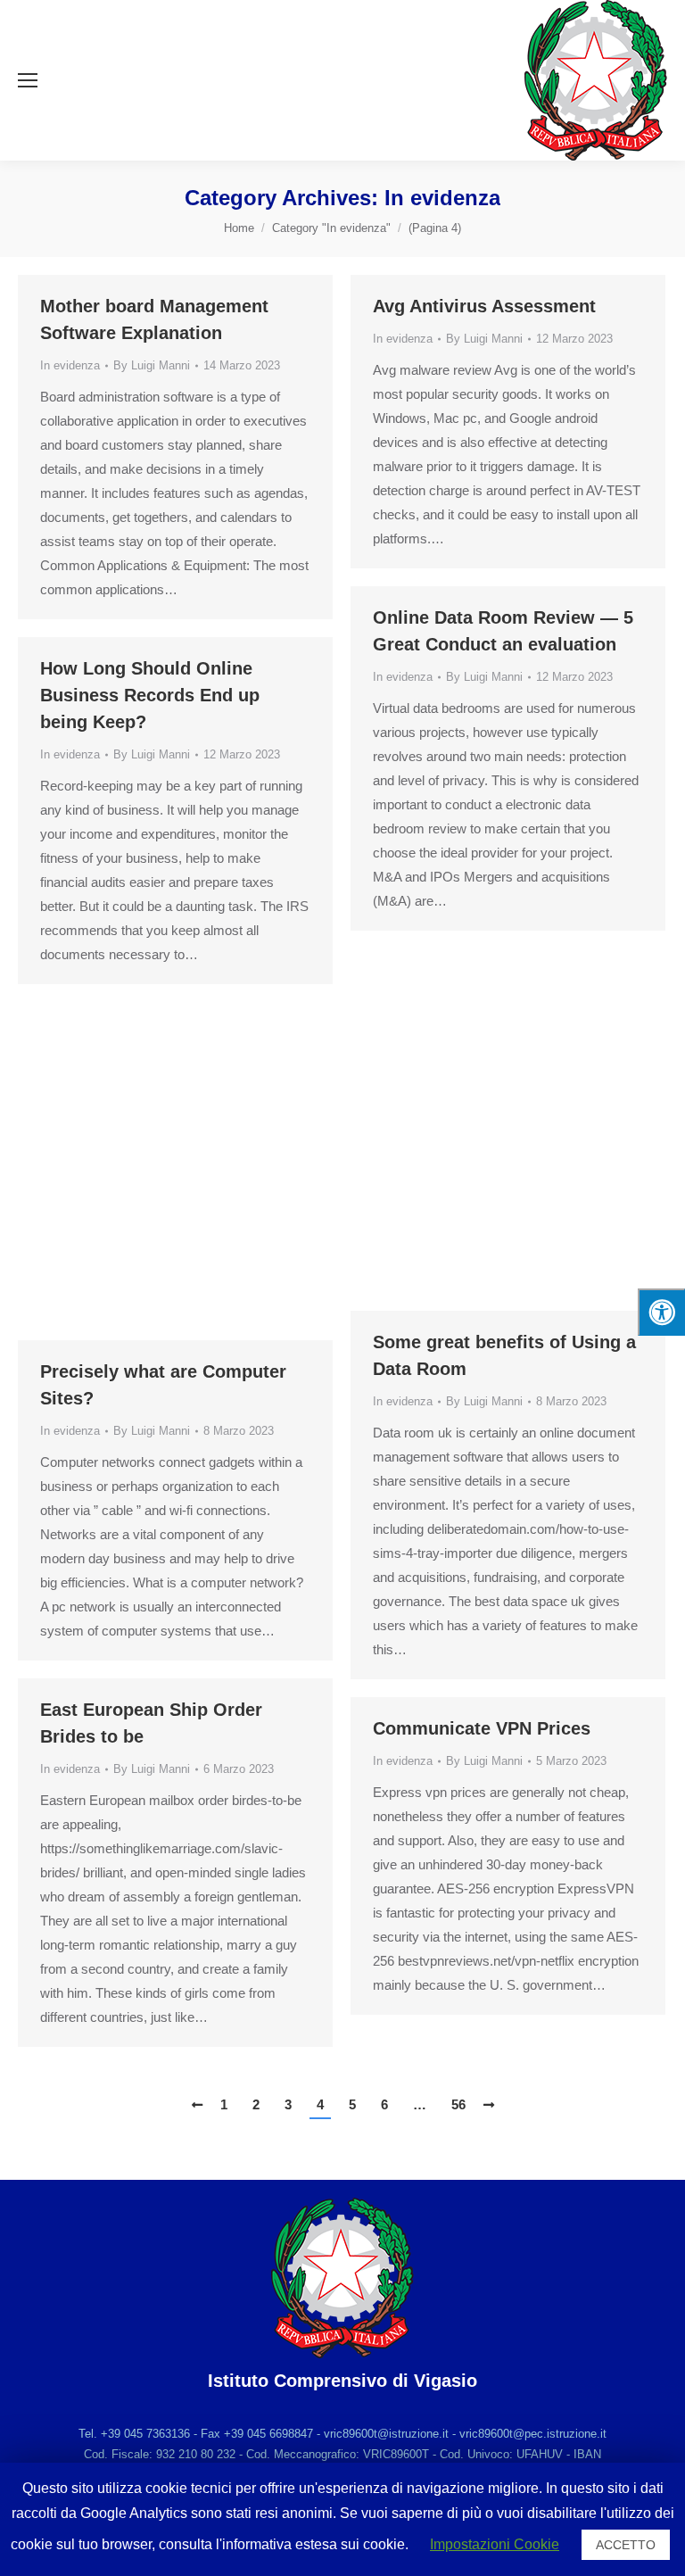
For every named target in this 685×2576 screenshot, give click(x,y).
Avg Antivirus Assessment (484, 306)
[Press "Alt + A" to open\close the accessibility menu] (661, 1312)
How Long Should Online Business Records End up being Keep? (150, 695)
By (152, 365)
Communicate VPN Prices (482, 1728)
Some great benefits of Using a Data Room (504, 1355)
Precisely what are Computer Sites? (163, 1385)
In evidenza (70, 365)
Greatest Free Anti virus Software (142, 1047)
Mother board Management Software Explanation (154, 319)
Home (239, 228)
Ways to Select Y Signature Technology (488, 993)
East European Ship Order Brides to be (151, 1723)
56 (458, 2104)
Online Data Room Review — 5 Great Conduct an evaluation (503, 631)
